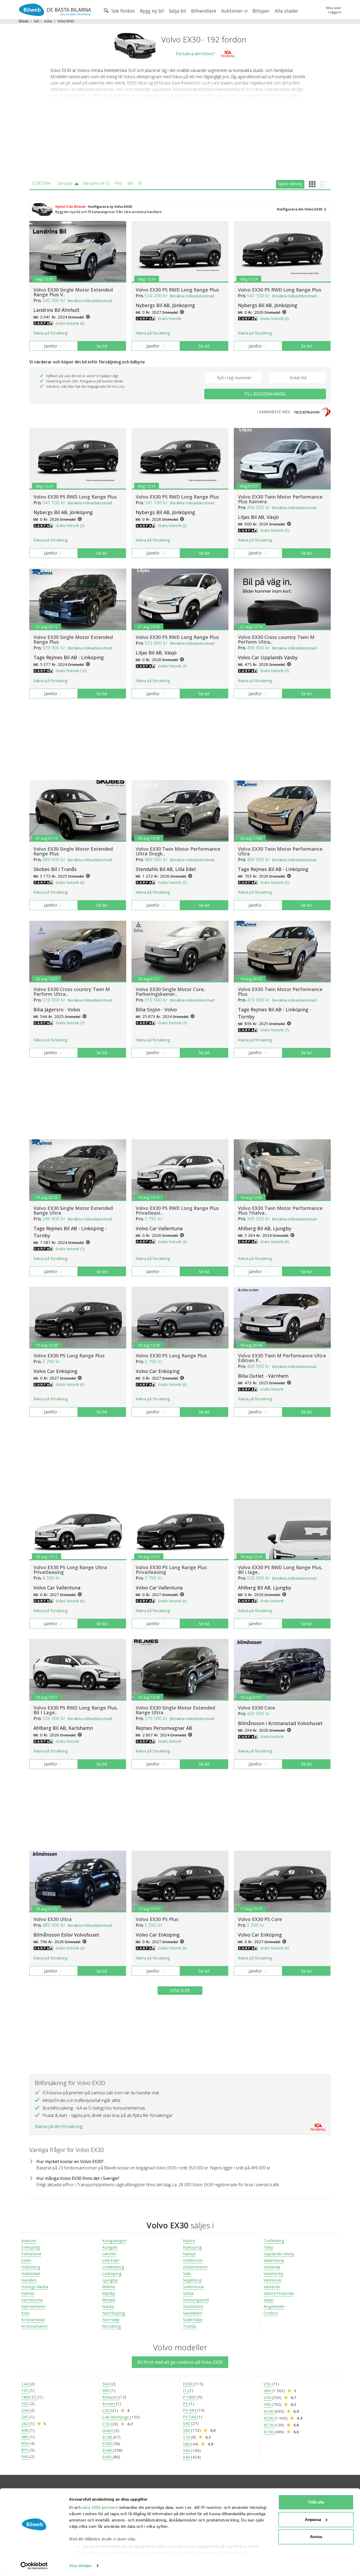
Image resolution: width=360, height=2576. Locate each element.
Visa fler (180, 1991)
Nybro (189, 2240)
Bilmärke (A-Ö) (96, 183)
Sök (36, 21)
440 (25, 2430)
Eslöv (26, 2260)
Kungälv (110, 2247)
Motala (109, 2300)
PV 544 (190, 2417)
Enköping (31, 2247)
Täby (268, 2247)
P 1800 (190, 2397)
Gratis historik (170, 319)
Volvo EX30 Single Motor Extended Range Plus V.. (73, 292)
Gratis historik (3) (172, 666)
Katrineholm (33, 2306)
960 (106, 2390)
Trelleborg (274, 2240)
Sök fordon (123, 11)
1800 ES (30, 2397)
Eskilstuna (31, 2254)
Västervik (273, 2280)
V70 (268, 2397)
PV (186, 2403)
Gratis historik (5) (275, 530)
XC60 (269, 2418)
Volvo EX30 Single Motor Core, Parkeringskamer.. (170, 992)
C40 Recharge (116, 2417)
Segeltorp (192, 2280)
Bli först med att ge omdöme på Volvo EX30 (180, 2362)
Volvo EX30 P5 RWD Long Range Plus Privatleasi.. (177, 1210)
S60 (187, 2430)
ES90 (108, 2444)
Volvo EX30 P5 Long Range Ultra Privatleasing (70, 1570)
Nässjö (189, 2254)
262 (25, 2424)
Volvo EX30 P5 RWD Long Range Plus (177, 290)
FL (186, 2390)
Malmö (109, 2287)
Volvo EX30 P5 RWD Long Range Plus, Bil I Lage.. (76, 1710)
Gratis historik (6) (70, 323)
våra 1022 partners (100, 2507)
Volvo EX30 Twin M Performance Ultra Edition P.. (282, 1358)
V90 (268, 2404)
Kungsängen (114, 2240)
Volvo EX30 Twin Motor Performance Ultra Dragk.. (178, 851)
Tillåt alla (316, 2502)
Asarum (29, 2240)
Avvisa (316, 2537)
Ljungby (110, 2280)
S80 (187, 2444)
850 (25, 2443)
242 (25, 2403)
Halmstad (30, 2273)
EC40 (108, 2437)
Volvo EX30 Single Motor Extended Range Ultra (73, 1210)
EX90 (188, 2384)
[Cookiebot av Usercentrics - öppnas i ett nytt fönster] (34, 2566)
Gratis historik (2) (275, 319)
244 (25, 2410)
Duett (108, 2430)
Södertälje (193, 2319)
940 (25, 2456)
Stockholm (193, 2306)
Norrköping (114, 2313)
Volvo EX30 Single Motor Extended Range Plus (73, 639)
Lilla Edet (111, 2260)
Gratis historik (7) (70, 1023)
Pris (118, 183)
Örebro (271, 2313)
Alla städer (286, 11)
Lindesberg (113, 2267)
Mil (130, 183)
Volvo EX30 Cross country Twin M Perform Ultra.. (276, 639)
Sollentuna (193, 2287)
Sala (187, 2273)
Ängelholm (274, 2306)
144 (25, 2384)
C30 (106, 2410)
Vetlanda (272, 2267)
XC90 (269, 2432)
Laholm (109, 2254)
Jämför (51, 346)
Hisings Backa (35, 2287)
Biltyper (261, 11)
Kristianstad (33, 2319)
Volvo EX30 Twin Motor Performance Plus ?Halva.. (280, 1210)
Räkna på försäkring (50, 333)
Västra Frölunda (279, 2293)
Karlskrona (32, 2300)
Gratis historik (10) (71, 671)
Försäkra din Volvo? (195, 54)
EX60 (108, 2457)
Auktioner (233, 11)
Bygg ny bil (152, 11)
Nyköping (192, 2247)
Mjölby (109, 2293)
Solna (188, 2293)
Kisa (25, 2313)
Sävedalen (193, 2313)
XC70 (269, 2425)
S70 (187, 2437)
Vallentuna (274, 2260)
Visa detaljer (81, 2566)
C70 (106, 2424)
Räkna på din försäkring (59, 2126)
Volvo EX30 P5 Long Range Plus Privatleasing (171, 1570)
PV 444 (190, 2410)
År (140, 183)
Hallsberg (31, 2267)
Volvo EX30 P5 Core (260, 1919)
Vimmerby (273, 2273)
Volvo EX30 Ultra (53, 1919)
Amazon (111, 2397)
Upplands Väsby (279, 2254)
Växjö (269, 2300)
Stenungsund (196, 2300)
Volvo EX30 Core (257, 1708)
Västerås (272, 2287)
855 (25, 2450)
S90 (187, 2450)
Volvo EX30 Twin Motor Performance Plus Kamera (280, 499)
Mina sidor (334, 8)
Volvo (48, 21)
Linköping (112, 2273)
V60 (268, 2391)
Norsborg (112, 2326)
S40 (187, 2423)
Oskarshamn (195, 2267)
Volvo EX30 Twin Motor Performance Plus (280, 992)
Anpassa (313, 2520)
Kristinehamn (35, 2326)
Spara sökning (290, 184)
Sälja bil (177, 11)
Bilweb (24, 21)
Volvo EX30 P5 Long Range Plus (69, 1356)
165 (25, 2390)
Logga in (335, 12)
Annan (109, 2403)
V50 (268, 2384)
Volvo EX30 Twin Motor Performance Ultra (280, 851)
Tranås (190, 2326)
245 (25, 2417)
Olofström (193, 2260)
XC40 (269, 2411)
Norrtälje (111, 2319)
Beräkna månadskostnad (90, 301)
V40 (187, 2457)
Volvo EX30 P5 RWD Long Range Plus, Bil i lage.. (280, 1570)
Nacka (108, 2306)
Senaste (65, 183)
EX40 (108, 2450)
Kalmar (28, 2293)
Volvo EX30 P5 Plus (157, 1919)
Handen (29, 2280)
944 (106, 2384)
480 (25, 2437)
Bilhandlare (204, 11)
